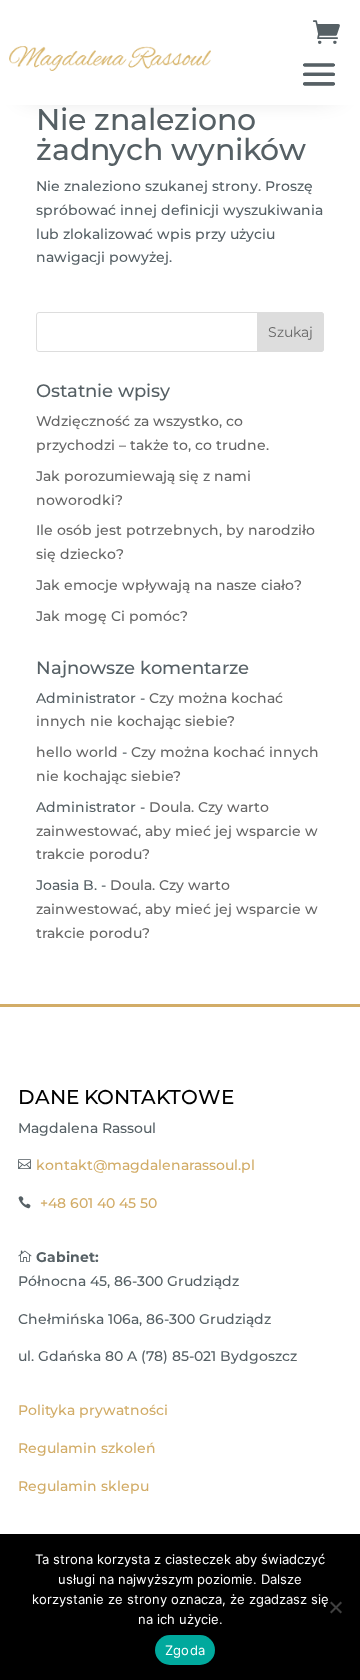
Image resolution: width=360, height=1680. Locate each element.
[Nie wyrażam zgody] (335, 1607)
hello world (77, 752)
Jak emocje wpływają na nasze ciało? (169, 585)
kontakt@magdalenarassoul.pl (145, 1165)
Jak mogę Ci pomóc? (112, 616)
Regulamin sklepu (83, 1486)
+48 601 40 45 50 (98, 1203)
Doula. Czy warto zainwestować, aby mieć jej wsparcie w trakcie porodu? (177, 831)
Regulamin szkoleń (87, 1448)
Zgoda (185, 1650)
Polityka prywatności (93, 1410)
